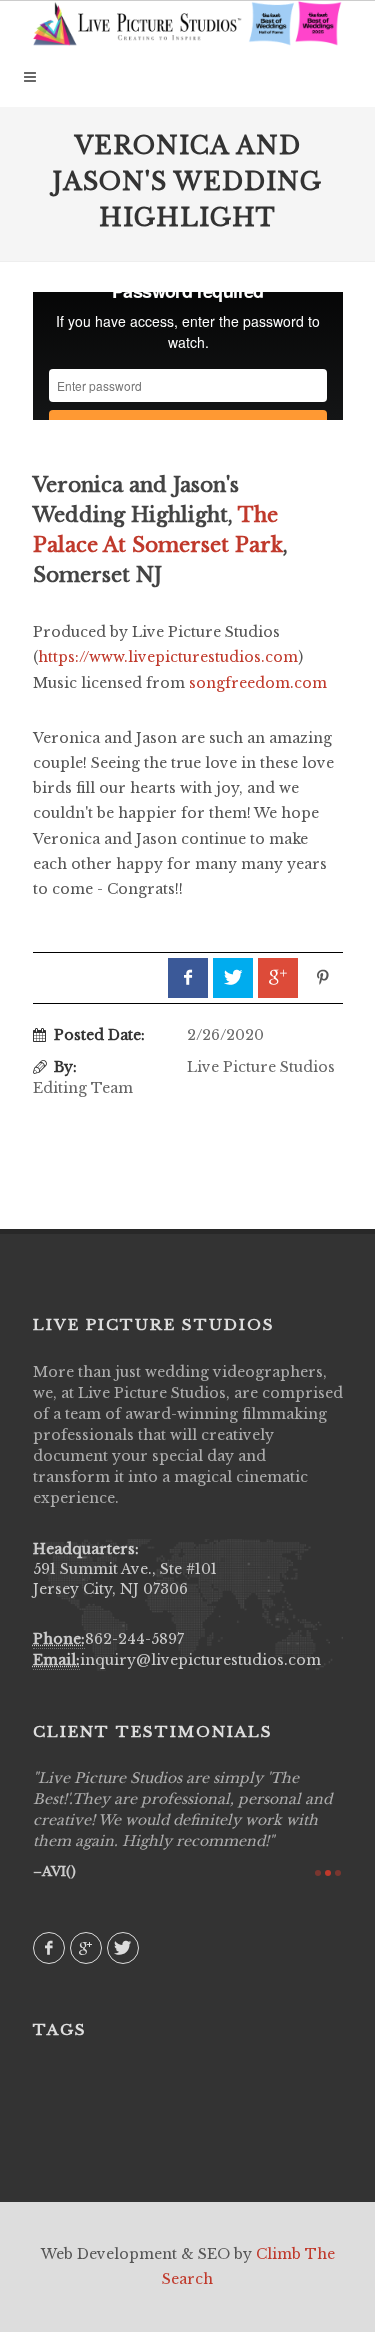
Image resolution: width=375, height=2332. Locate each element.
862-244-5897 (134, 1639)
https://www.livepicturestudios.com (168, 657)
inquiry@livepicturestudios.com (200, 1660)
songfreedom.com (258, 683)
